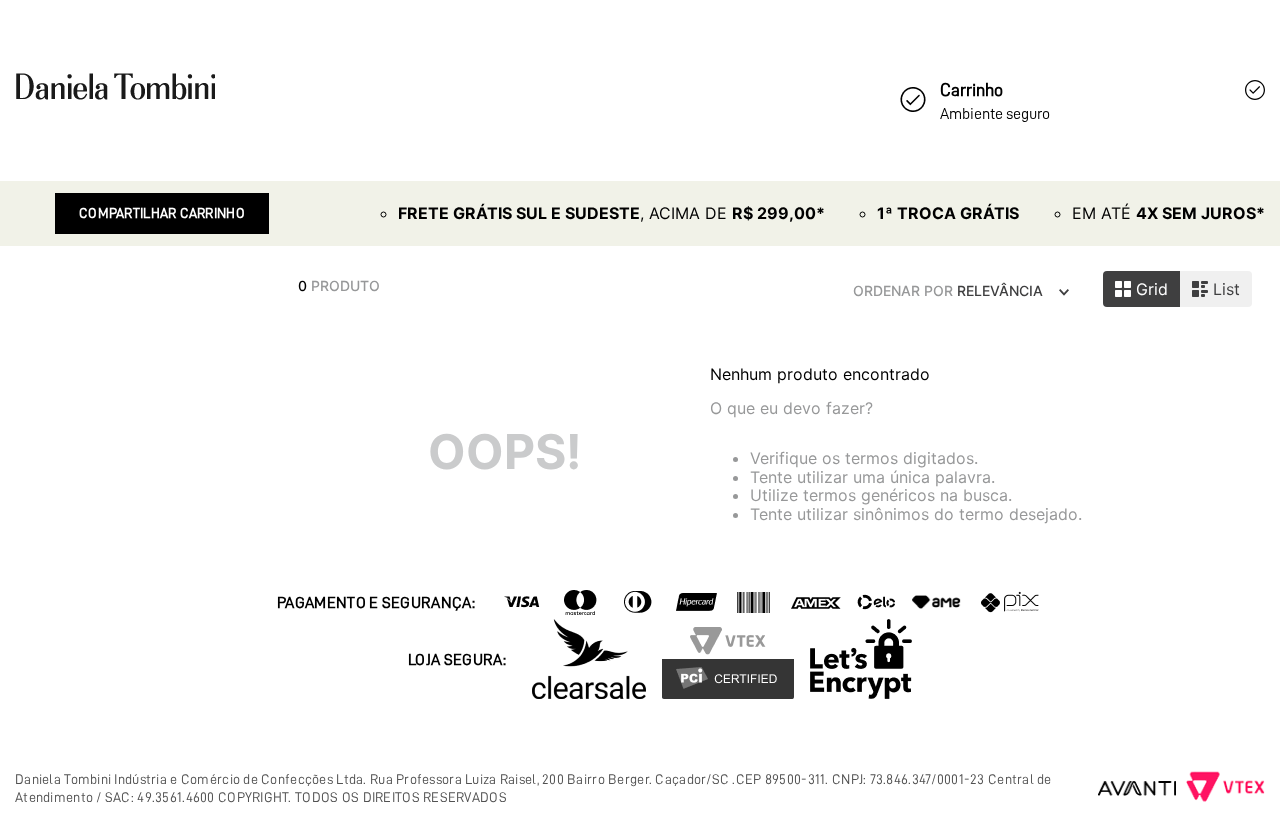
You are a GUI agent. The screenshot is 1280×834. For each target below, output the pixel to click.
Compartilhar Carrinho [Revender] (162, 213)
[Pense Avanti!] (1137, 788)
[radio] (1141, 289)
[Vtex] (1225, 789)
